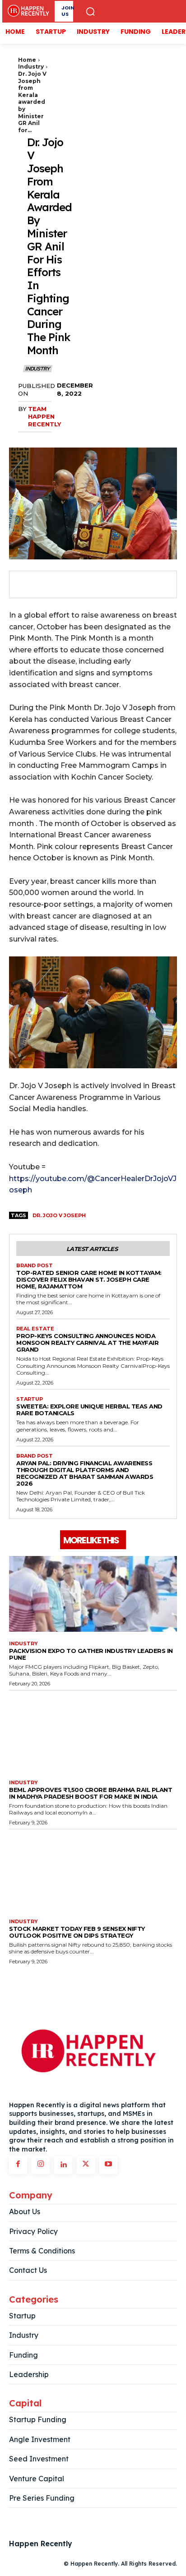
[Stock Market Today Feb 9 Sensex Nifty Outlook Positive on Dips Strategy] (93, 1872)
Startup (30, 1399)
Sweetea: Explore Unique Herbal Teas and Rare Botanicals (89, 1410)
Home (27, 60)
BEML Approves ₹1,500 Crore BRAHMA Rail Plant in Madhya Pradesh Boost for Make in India (91, 1793)
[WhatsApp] (88, 585)
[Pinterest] (67, 585)
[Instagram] (41, 2165)
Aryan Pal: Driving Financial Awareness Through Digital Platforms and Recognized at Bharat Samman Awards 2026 (85, 1473)
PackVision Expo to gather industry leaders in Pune (91, 1654)
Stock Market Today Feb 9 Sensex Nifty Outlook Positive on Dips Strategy (77, 1932)
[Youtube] (108, 2165)
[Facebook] (25, 585)
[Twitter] (46, 585)
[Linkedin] (63, 2165)
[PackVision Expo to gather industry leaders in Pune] (93, 1594)
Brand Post (35, 1266)
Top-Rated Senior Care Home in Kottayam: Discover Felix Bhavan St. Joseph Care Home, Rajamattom (89, 1279)
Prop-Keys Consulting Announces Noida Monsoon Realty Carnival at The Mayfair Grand (87, 1343)
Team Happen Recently (44, 416)
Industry (31, 67)
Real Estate (35, 1329)
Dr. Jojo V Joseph (59, 1215)
